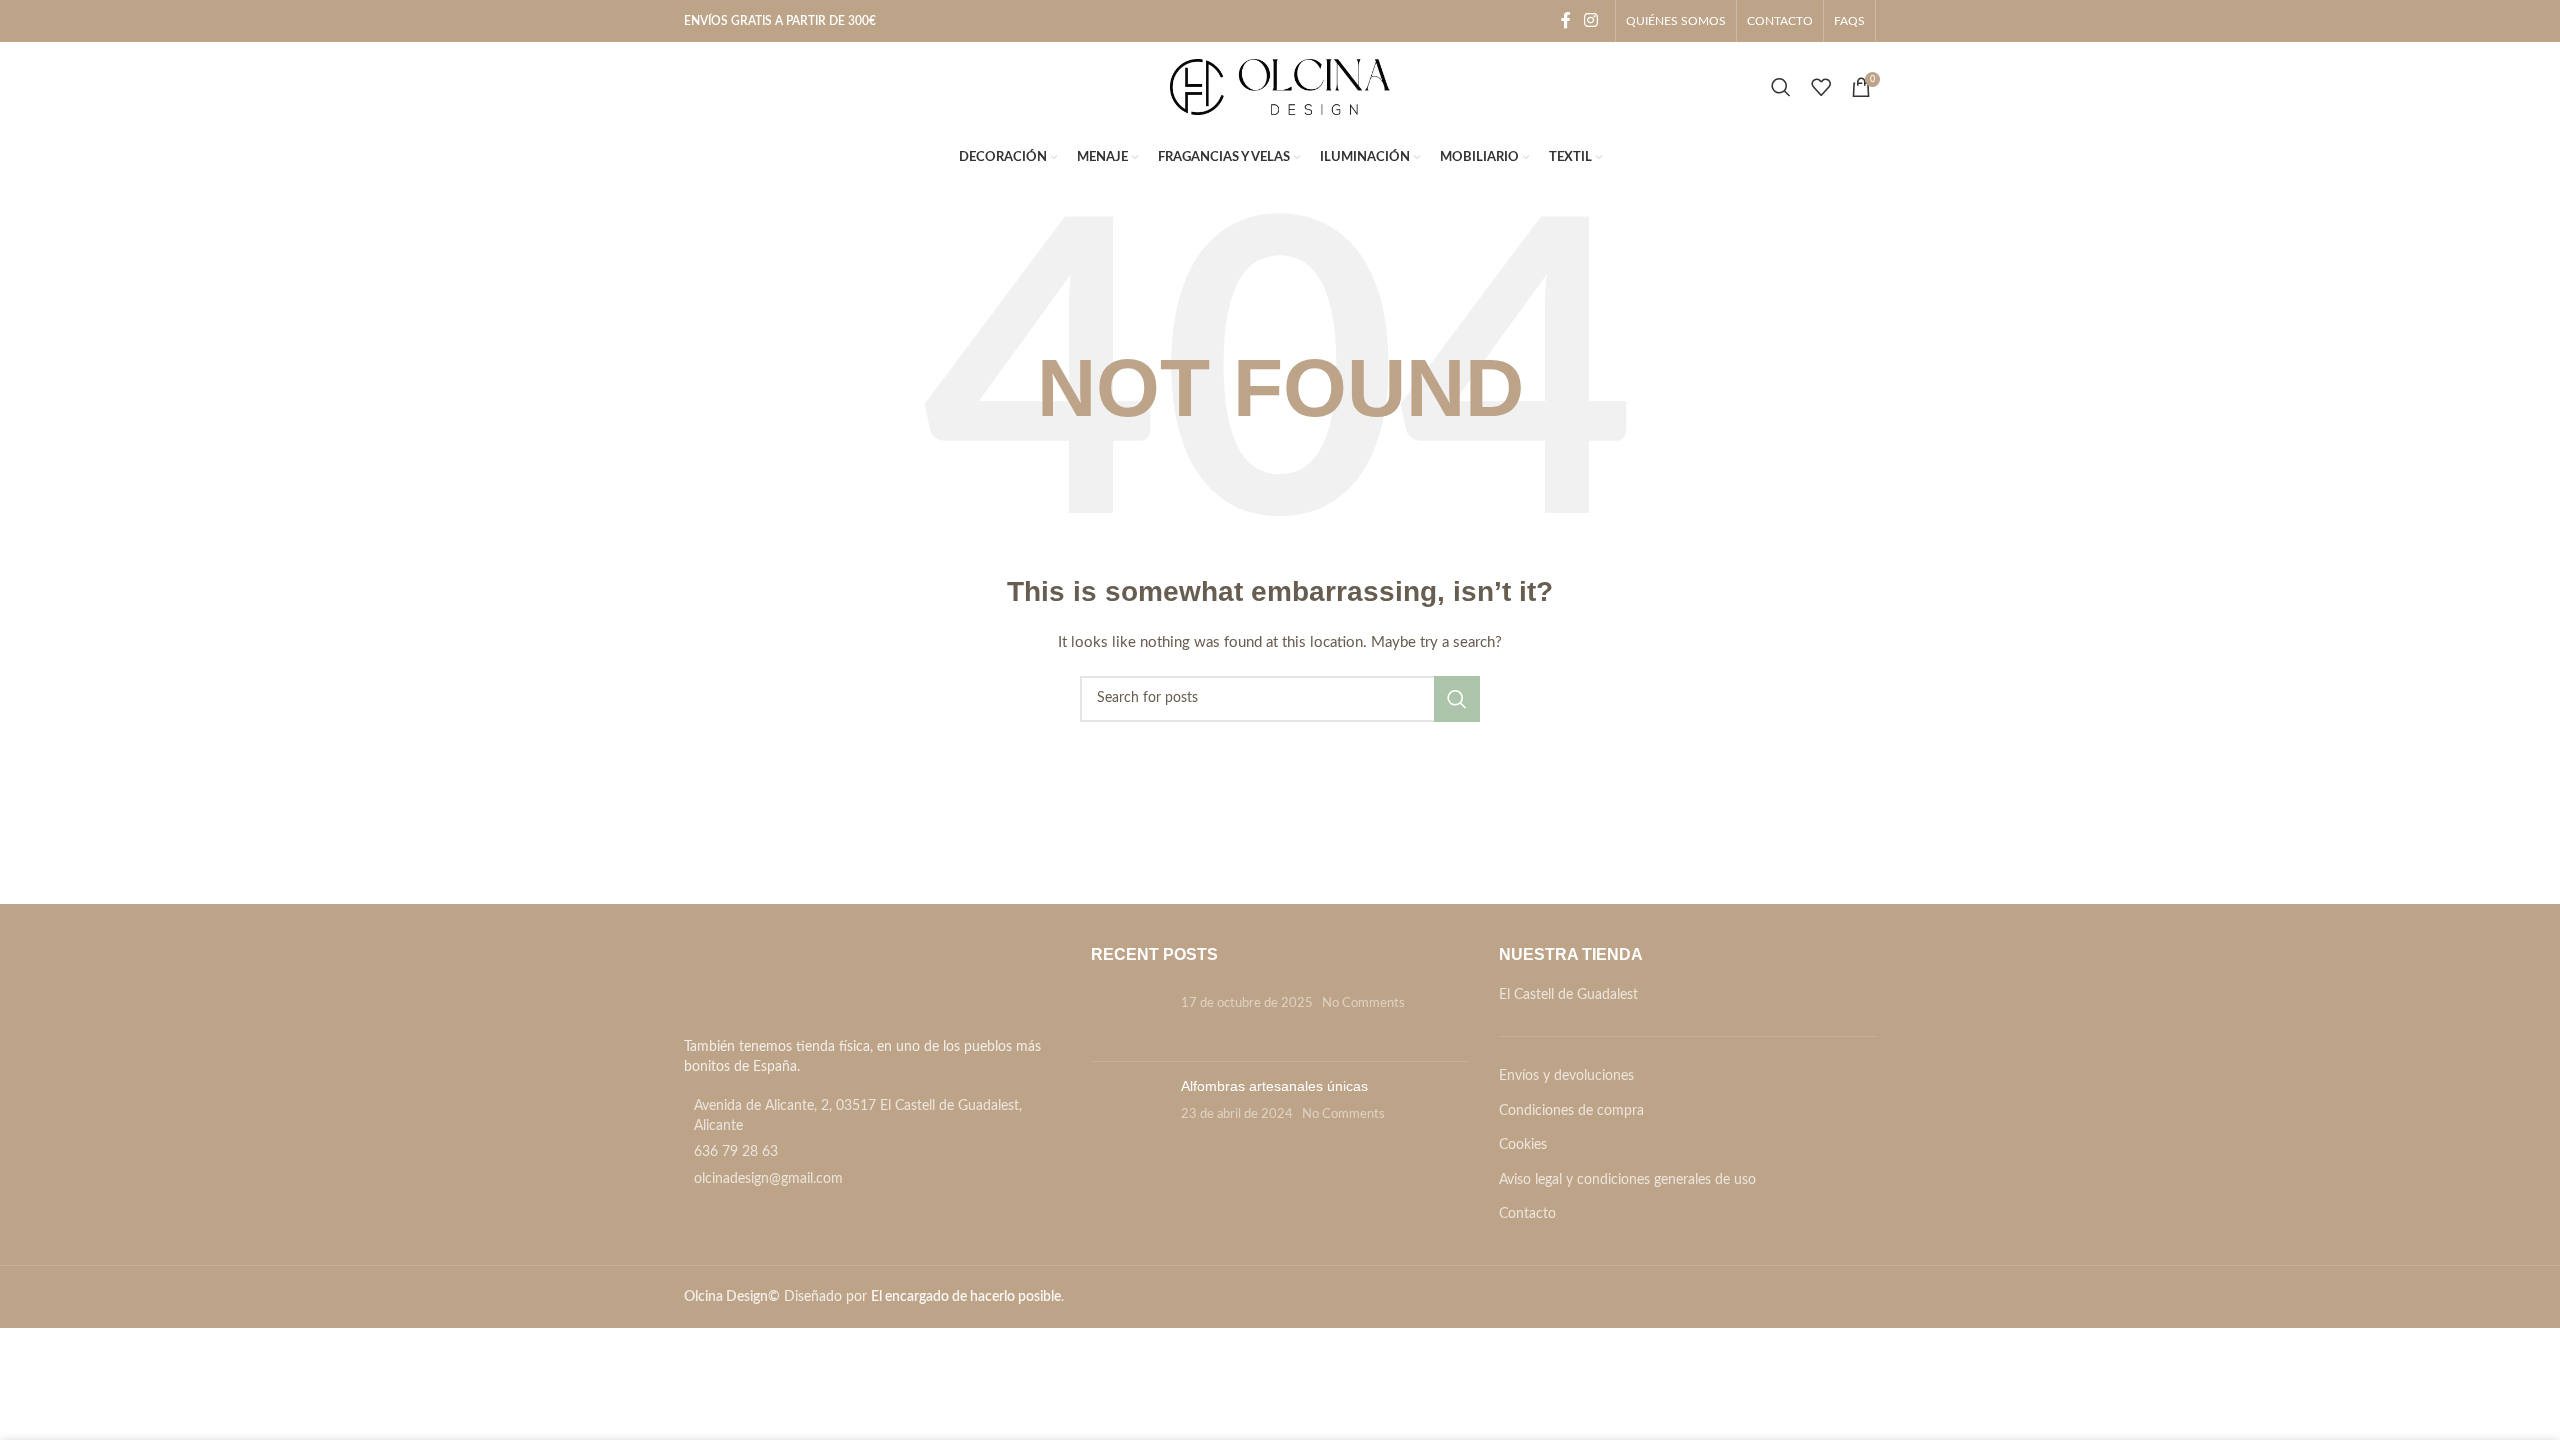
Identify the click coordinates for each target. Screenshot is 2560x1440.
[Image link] (796, 986)
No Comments (1363, 1003)
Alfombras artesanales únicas (1274, 1086)
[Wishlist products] (1821, 87)
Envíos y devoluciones (1566, 1076)
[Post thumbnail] (1128, 1016)
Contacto (1527, 1214)
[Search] (1781, 87)
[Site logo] (1280, 87)
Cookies (1523, 1145)
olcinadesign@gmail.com (768, 1179)
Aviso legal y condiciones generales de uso (1627, 1180)
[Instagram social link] (1591, 20)
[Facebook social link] (1566, 20)
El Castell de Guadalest (1568, 995)
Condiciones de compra (1571, 1111)
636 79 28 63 (736, 1152)
